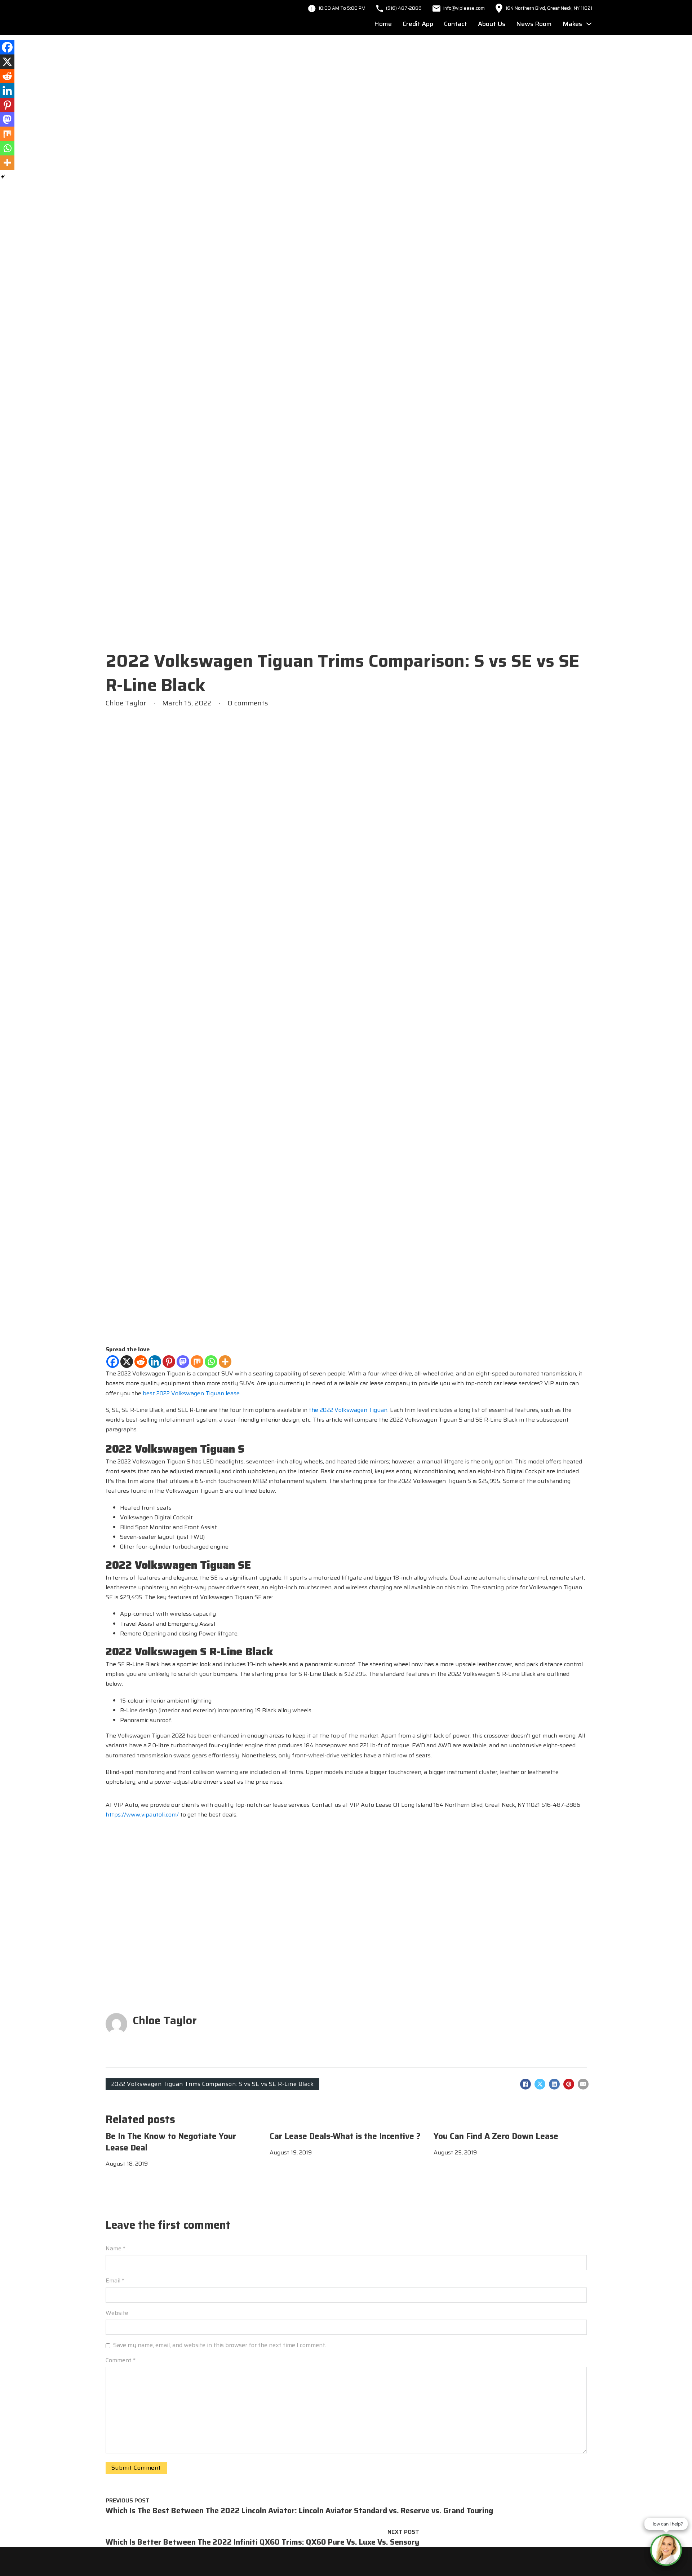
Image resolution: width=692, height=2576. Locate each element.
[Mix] (197, 1362)
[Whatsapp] (211, 1362)
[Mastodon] (183, 1362)
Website (117, 2313)
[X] (127, 1362)
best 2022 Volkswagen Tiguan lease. (192, 1393)
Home (383, 24)
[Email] (583, 2084)
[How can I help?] (666, 2550)
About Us (492, 24)
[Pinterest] (169, 1362)
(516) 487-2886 (404, 8)
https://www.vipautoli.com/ (142, 1815)
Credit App (418, 24)
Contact (456, 24)
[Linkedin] (155, 1362)
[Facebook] (113, 1362)
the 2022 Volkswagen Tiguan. (349, 1410)
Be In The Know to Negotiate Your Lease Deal (171, 2142)
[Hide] (3, 177)
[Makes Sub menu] (589, 24)
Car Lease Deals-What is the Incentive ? (345, 2136)
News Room (534, 24)
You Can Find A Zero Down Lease (496, 2136)
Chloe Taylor (165, 2020)
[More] (225, 1362)
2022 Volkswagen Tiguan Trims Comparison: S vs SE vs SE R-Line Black (213, 2084)
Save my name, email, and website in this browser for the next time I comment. (220, 2345)
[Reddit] (141, 1362)
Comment (121, 2360)
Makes (572, 24)
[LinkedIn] (554, 2084)
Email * (115, 2280)
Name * (116, 2248)
